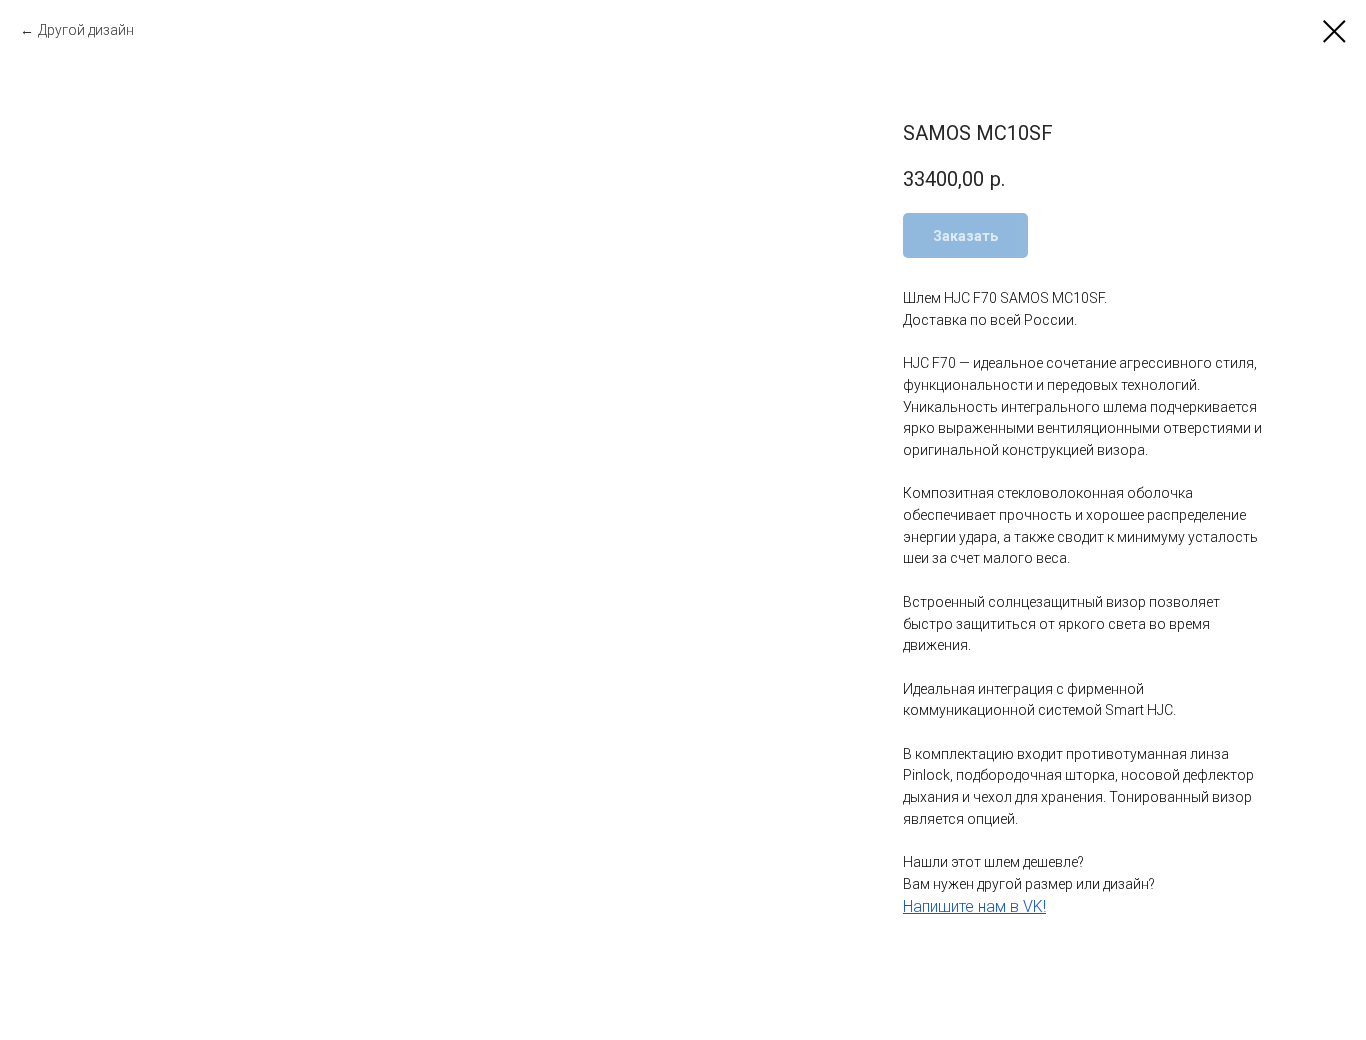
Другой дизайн (86, 30)
